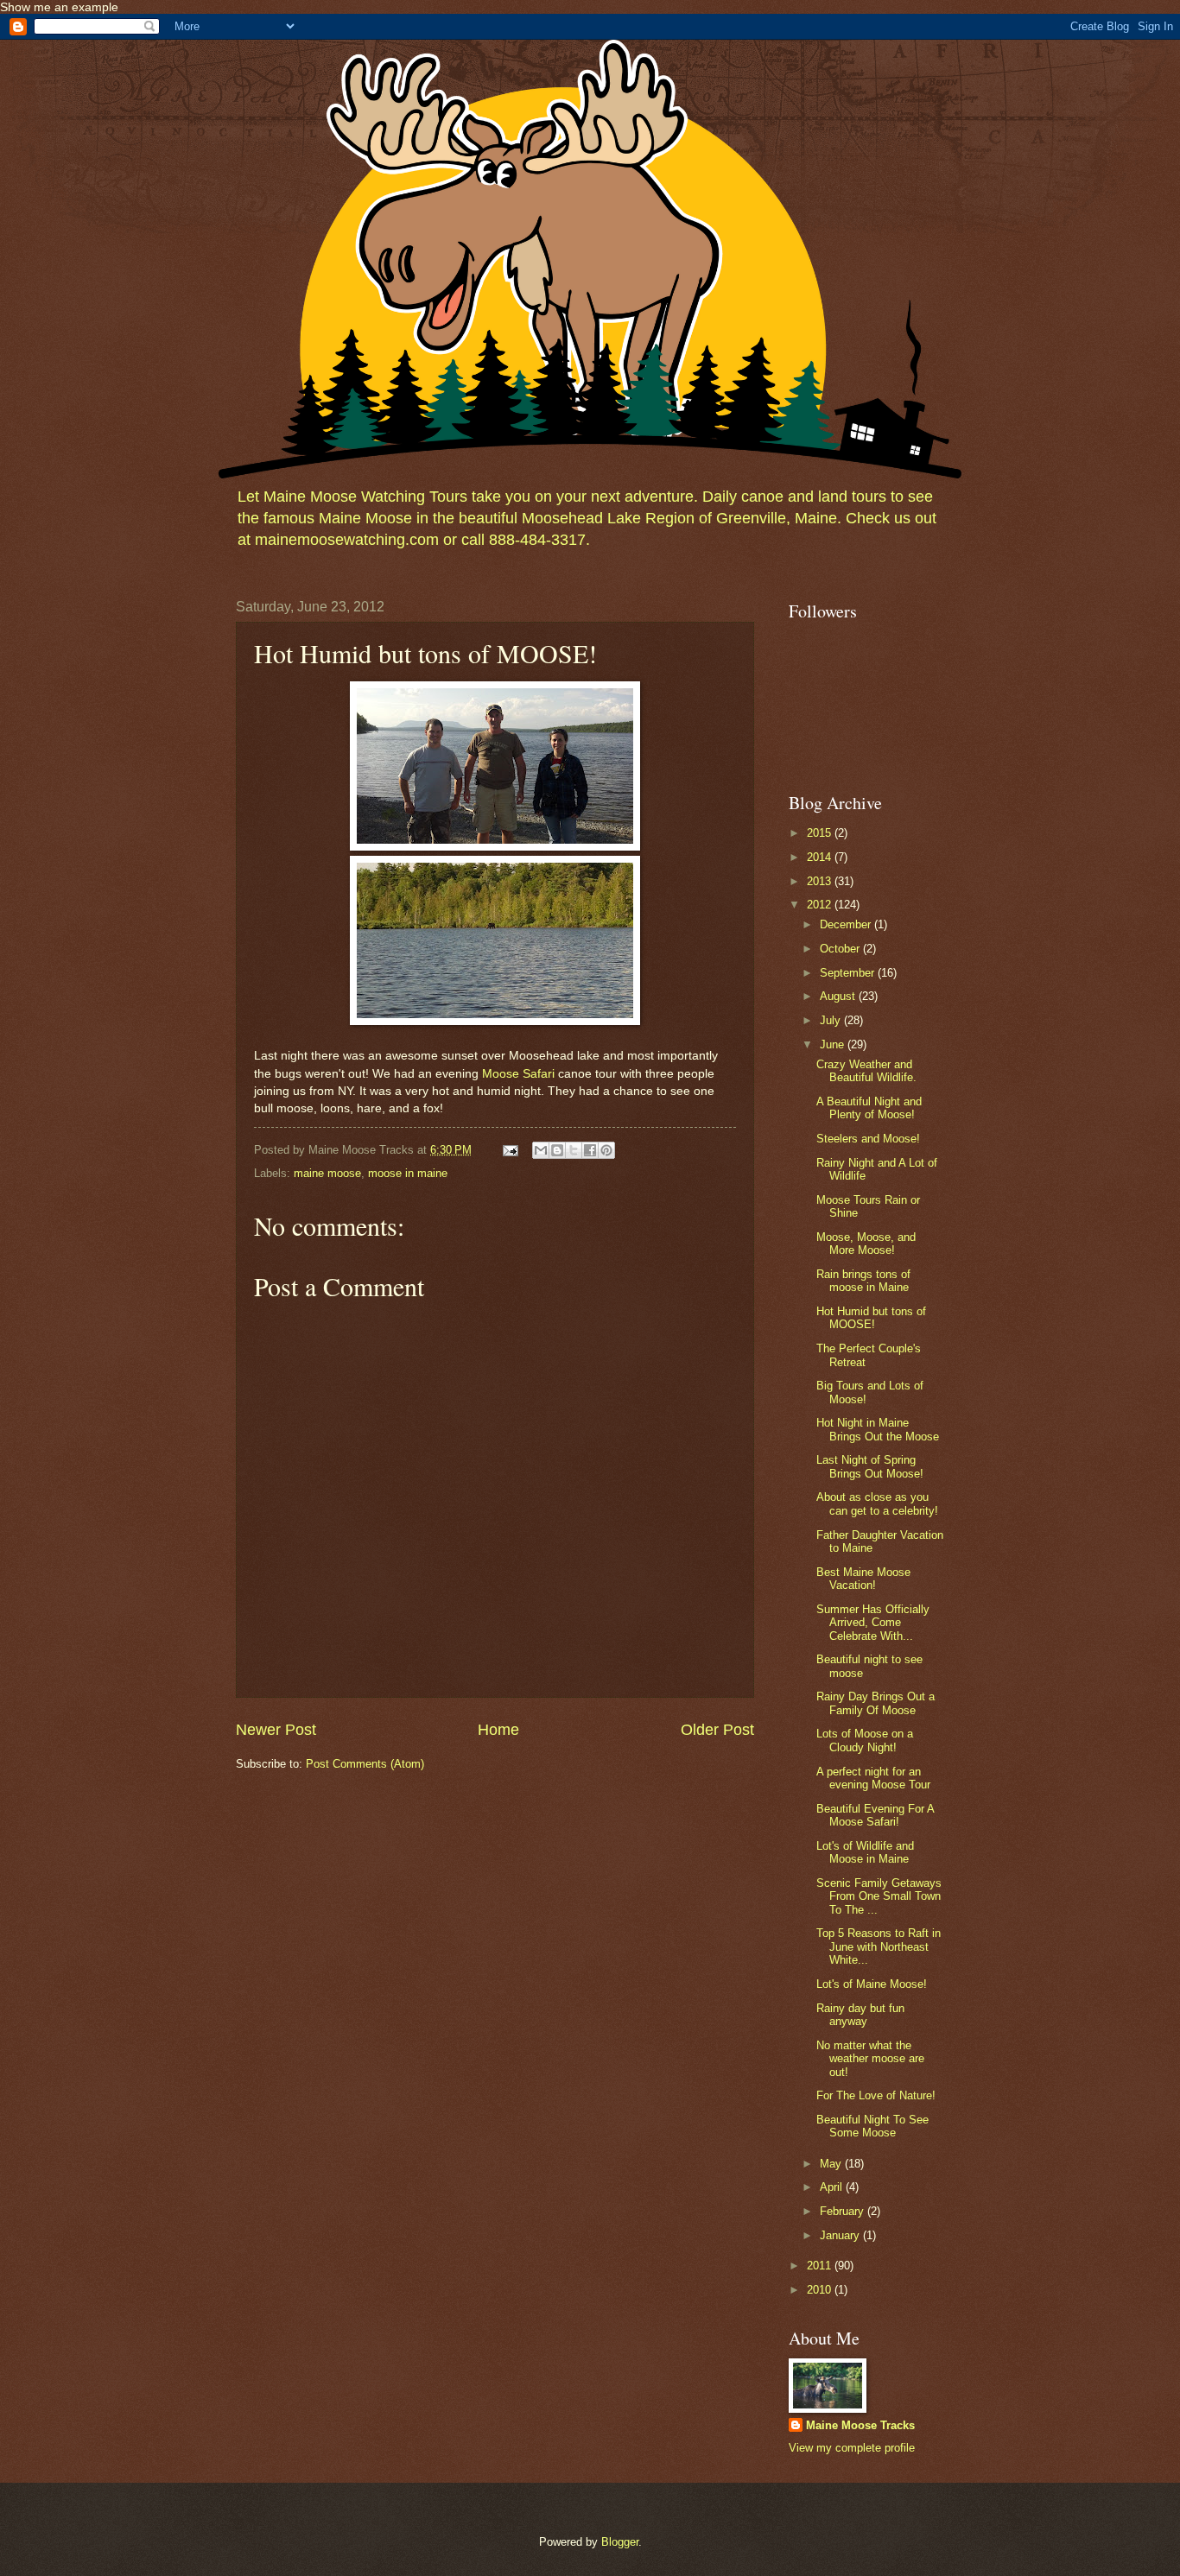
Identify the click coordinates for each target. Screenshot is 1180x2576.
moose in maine (408, 1173)
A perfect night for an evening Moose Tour (873, 1778)
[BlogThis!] (557, 1150)
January (841, 2235)
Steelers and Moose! (868, 1139)
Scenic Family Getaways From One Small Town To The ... (879, 1896)
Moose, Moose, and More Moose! (866, 1244)
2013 (821, 881)
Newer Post (276, 1730)
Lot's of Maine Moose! (872, 1984)
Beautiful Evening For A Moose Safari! (875, 1815)
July (832, 1020)
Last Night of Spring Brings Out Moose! (870, 1466)
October (841, 949)
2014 (821, 857)
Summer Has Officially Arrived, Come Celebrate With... (873, 1623)
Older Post (717, 1730)
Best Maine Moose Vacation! (863, 1579)
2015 (821, 833)
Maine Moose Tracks (860, 2425)
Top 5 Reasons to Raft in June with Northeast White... (879, 1946)
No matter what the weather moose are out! (870, 2059)
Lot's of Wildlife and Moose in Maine (865, 1852)
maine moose (327, 1173)
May (832, 2164)
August (839, 996)
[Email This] (541, 1150)
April (833, 2187)
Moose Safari (518, 1074)
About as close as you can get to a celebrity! (877, 1503)
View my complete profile (852, 2448)
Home (498, 1730)
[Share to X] (574, 1150)
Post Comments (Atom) (365, 1764)
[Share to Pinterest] (606, 1150)
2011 (821, 2266)
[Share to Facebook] (590, 1150)
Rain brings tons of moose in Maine (863, 1281)
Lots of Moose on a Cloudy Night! (865, 1740)
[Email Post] (510, 1150)
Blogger (620, 2542)
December (847, 924)
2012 (821, 905)
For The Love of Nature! (876, 2095)
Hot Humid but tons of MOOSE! (871, 1318)
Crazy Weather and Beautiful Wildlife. (866, 1071)
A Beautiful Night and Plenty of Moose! (869, 1108)
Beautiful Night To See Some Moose (872, 2126)
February (844, 2211)
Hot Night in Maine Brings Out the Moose (878, 1429)
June (834, 1044)
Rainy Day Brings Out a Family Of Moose (875, 1703)
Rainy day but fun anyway (860, 2015)
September (849, 973)
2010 (821, 2290)
